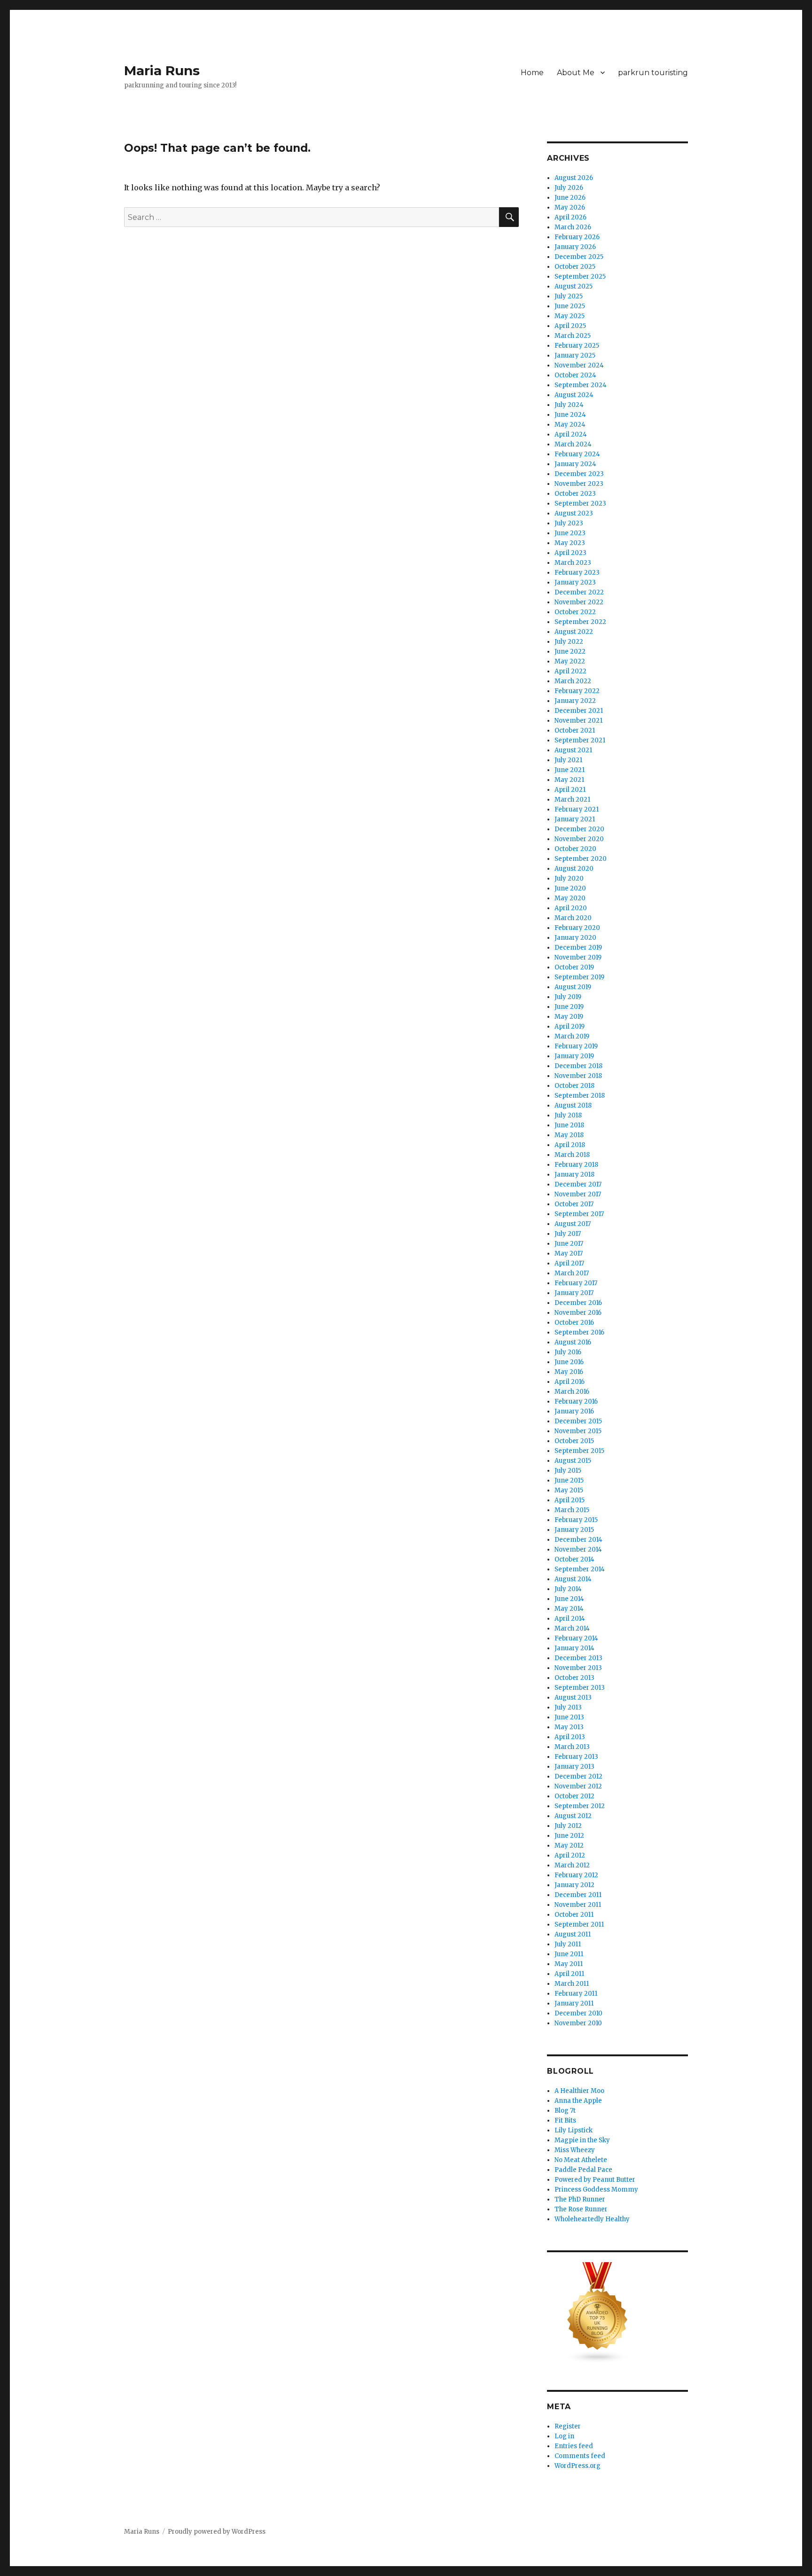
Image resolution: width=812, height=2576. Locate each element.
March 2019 (572, 1036)
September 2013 (580, 1688)
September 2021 (580, 740)
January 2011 (574, 2003)
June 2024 (570, 415)
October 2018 (574, 1086)
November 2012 (578, 1786)
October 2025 (575, 267)
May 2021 (569, 780)
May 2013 (569, 1727)
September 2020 (581, 859)
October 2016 (574, 1323)
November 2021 (578, 721)
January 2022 (575, 701)
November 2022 (579, 602)
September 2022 (580, 622)
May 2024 (570, 425)
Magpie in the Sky (582, 2140)
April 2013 (570, 1737)
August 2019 (573, 987)
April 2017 (569, 1263)
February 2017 (576, 1283)
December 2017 (578, 1184)
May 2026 (570, 207)
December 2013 (578, 1658)
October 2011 (574, 1915)
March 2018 (572, 1155)
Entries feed (574, 2446)
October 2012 (574, 1796)
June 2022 (570, 652)
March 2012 (572, 1865)
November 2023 (579, 484)
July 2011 (568, 1944)
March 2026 (573, 227)
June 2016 (569, 1362)
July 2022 (569, 642)
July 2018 (568, 1115)
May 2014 (569, 1609)
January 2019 (574, 1056)
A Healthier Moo (579, 2091)
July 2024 (569, 405)
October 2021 (575, 730)
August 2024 (574, 395)
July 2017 (568, 1234)
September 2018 (580, 1096)
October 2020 (575, 849)
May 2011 (569, 1964)
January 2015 (574, 1530)
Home (532, 73)
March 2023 (573, 563)
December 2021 (579, 711)
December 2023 (579, 474)
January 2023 (575, 582)
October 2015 (574, 1441)
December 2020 (579, 829)
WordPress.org (578, 2466)
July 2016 (568, 1352)
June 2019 (569, 1007)
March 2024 (573, 444)
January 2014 (574, 1648)
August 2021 (573, 750)
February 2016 (576, 1401)
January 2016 (574, 1411)
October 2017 (574, 1204)
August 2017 (573, 1224)
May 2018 (569, 1135)
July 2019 (568, 997)
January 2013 (574, 1767)
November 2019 (578, 957)
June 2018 (569, 1125)
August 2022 (574, 632)
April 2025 (570, 326)
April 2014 (570, 1619)
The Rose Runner (581, 2209)
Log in (564, 2436)
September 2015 (579, 1451)
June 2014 (569, 1599)
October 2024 (575, 375)
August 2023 (574, 513)
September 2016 (579, 1332)
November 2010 (578, 2023)
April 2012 (570, 1855)
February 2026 (577, 237)
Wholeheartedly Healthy (592, 2219)
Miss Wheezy (575, 2150)
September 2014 (580, 1569)
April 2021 (570, 790)
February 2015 (576, 1520)
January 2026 (575, 247)
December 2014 (578, 1540)
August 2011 (573, 1934)
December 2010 (578, 2013)
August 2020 (574, 869)
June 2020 (570, 888)
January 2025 (575, 355)
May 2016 (569, 1372)
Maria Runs (162, 70)
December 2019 (578, 948)
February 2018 (576, 1165)
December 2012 (578, 1776)
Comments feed (580, 2456)
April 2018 (570, 1145)
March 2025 (573, 336)
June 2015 (569, 1480)
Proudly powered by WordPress (217, 2532)
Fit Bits (565, 2120)
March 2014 (572, 1628)
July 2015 (568, 1471)
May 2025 (570, 316)
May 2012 (569, 1846)
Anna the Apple (578, 2101)
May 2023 (570, 543)
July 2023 (569, 523)
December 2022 (579, 592)
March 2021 (572, 800)
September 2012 (580, 1806)
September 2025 (580, 277)
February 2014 (576, 1638)
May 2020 (570, 898)
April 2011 (569, 1974)
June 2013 (569, 1717)
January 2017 (574, 1293)
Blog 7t (565, 2111)
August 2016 (573, 1342)
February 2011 (576, 1994)
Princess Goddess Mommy (596, 2190)
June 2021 (570, 770)
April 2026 (570, 217)
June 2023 (570, 533)
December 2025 (579, 257)
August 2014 (573, 1579)
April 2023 (570, 553)
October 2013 (574, 1678)
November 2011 (578, 1905)
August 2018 (573, 1105)
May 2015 (569, 1490)
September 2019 (579, 977)
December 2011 (578, 1895)
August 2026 (574, 178)
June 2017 (569, 1244)
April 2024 (571, 434)
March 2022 (573, 681)
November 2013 (578, 1668)
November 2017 (578, 1194)
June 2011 (569, 1954)
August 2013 (573, 1698)
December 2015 (578, 1421)
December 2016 (578, 1303)
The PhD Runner (580, 2199)
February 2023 (577, 573)
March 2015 (572, 1510)
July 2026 (569, 188)
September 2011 (579, 1924)
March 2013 (572, 1747)
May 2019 (569, 1017)
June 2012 (569, 1836)
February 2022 (577, 691)
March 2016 (572, 1392)
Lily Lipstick (574, 2130)
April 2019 (570, 1026)
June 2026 (570, 198)
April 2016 (570, 1382)
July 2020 (569, 878)
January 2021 (575, 819)
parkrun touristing (653, 73)
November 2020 (579, 839)
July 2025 (569, 296)
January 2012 (574, 1885)
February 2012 (576, 1875)
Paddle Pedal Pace (583, 2170)
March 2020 (573, 918)
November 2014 (578, 1550)
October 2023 (575, 494)
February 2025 (577, 346)
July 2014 (568, 1589)
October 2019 (574, 967)
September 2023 (580, 503)
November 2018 (578, 1076)
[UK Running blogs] (617, 2313)
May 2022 (570, 661)
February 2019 (576, 1046)
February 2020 (577, 928)
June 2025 (570, 306)
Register (568, 2426)
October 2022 (575, 612)
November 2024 (579, 365)
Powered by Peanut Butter (595, 2180)
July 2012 (568, 1826)
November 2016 (578, 1313)
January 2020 (575, 938)
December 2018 (578, 1066)
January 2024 (575, 464)
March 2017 (572, 1273)
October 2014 (574, 1559)
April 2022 (570, 671)
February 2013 (576, 1757)
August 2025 (574, 286)
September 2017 (579, 1214)
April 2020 (571, 908)
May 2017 (569, 1253)
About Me (576, 73)
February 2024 (577, 454)
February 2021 (577, 809)
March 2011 (572, 1984)
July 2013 (568, 1707)
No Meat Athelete (581, 2160)
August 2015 (573, 1461)
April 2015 (570, 1500)
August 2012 (573, 1816)
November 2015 (578, 1431)
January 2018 (574, 1175)
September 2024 (581, 385)
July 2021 (568, 760)
